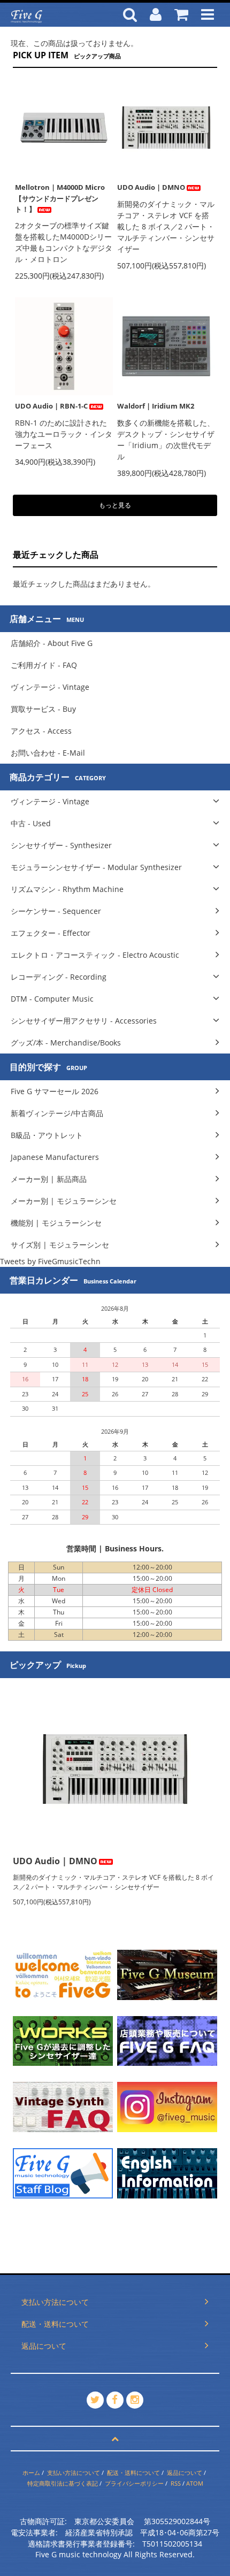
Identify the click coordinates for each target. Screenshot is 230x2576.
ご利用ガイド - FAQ (44, 665)
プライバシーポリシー (134, 2483)
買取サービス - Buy (43, 709)
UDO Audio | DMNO (151, 187)
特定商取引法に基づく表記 (63, 2483)
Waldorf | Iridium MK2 (156, 406)
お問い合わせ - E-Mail (48, 753)
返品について (185, 2473)
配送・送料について (133, 2473)
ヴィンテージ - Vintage (50, 687)
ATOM (195, 2483)
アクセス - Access (41, 731)
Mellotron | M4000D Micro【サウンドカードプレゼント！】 (60, 198)
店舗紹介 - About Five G (52, 643)
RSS (176, 2483)
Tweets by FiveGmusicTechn (50, 1261)
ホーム (31, 2473)
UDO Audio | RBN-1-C (51, 406)
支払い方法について (74, 2473)
